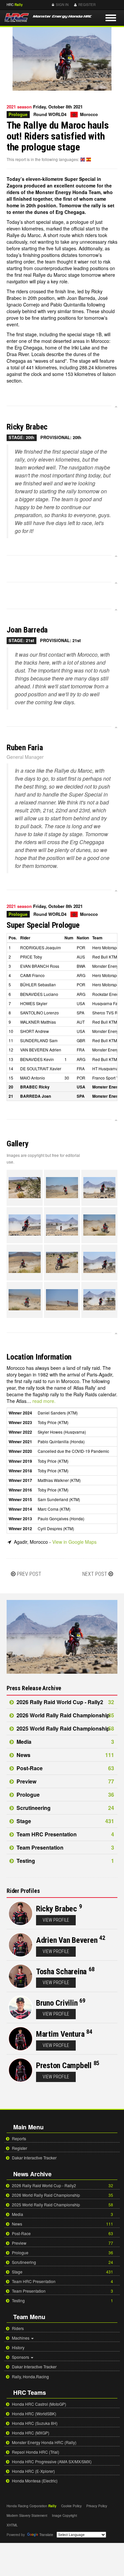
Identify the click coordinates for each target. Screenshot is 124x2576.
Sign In (62, 5)
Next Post (95, 1574)
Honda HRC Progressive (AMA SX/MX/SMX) (51, 2461)
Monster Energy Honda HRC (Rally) (44, 2442)
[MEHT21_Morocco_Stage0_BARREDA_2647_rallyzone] (62, 1225)
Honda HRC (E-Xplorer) (33, 2471)
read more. (44, 1401)
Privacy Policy (97, 2506)
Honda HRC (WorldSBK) (34, 2413)
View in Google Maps (74, 1542)
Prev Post (29, 1574)
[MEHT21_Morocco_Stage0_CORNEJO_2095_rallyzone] (62, 1263)
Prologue (65, 1795)
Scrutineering (65, 1808)
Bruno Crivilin (57, 2003)
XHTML (12, 2525)
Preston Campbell (64, 2065)
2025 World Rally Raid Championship (65, 1728)
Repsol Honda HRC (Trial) (35, 2452)
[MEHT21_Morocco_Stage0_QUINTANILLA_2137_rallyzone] (99, 1300)
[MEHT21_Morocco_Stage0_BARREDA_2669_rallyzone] (25, 1225)
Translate (46, 2535)
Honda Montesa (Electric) (34, 2481)
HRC (10, 5)
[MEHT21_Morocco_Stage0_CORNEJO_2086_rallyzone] (99, 1263)
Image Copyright (64, 2515)
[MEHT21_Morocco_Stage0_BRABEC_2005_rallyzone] (99, 1188)
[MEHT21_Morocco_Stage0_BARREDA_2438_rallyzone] (99, 1225)
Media (65, 1742)
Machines (21, 2338)
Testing (65, 1861)
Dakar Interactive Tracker (34, 2158)
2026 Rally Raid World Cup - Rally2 (65, 1702)
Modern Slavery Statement (27, 2515)
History (18, 2347)
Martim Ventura (60, 2034)
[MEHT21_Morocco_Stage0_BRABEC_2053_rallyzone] (62, 1188)
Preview (65, 1781)
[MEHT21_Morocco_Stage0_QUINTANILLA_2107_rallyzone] (62, 1300)
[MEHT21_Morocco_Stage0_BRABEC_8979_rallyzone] (25, 1188)
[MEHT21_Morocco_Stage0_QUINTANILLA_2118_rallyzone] (25, 1300)
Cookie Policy (71, 2506)
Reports (19, 2138)
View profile (56, 1920)
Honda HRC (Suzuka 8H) (34, 2423)
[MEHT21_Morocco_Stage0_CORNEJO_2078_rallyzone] (25, 1263)
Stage (65, 1821)
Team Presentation (65, 1847)
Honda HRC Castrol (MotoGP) (39, 2404)
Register (86, 5)
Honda (110, 5)
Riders (17, 2328)
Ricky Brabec (57, 1909)
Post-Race (65, 1768)
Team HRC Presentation (65, 1834)
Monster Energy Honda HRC (62, 19)
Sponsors (21, 2357)
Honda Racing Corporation (27, 2506)
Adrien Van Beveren (67, 1940)
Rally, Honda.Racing (30, 2376)
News (65, 1755)
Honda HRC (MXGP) (30, 2433)
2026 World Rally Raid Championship (65, 1715)
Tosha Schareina (61, 1972)
